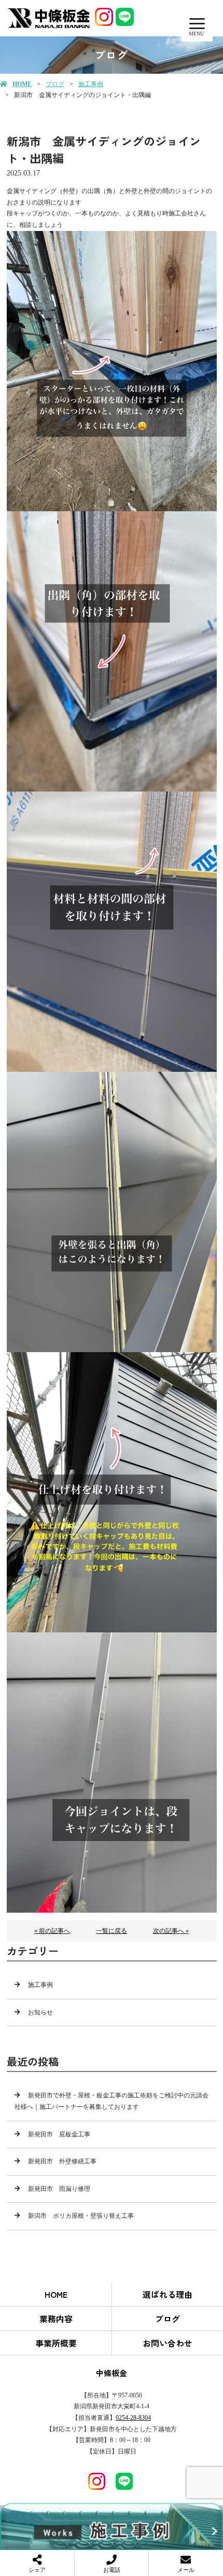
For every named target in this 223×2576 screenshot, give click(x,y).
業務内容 (56, 2319)
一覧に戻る (112, 1931)
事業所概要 (56, 2343)
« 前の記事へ (52, 1931)
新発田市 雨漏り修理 (59, 2189)
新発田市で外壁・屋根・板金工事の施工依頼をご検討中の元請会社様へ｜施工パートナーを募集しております (112, 2101)
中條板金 (112, 2373)
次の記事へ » (171, 1931)
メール (186, 2570)
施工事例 (91, 84)
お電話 (112, 2570)
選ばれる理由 (168, 2294)
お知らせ (40, 2012)
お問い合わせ (168, 2343)
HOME (22, 84)
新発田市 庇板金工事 (59, 2134)
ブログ (55, 84)
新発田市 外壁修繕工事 (62, 2161)
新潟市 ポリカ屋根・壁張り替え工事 (81, 2216)
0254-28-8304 (133, 2418)
